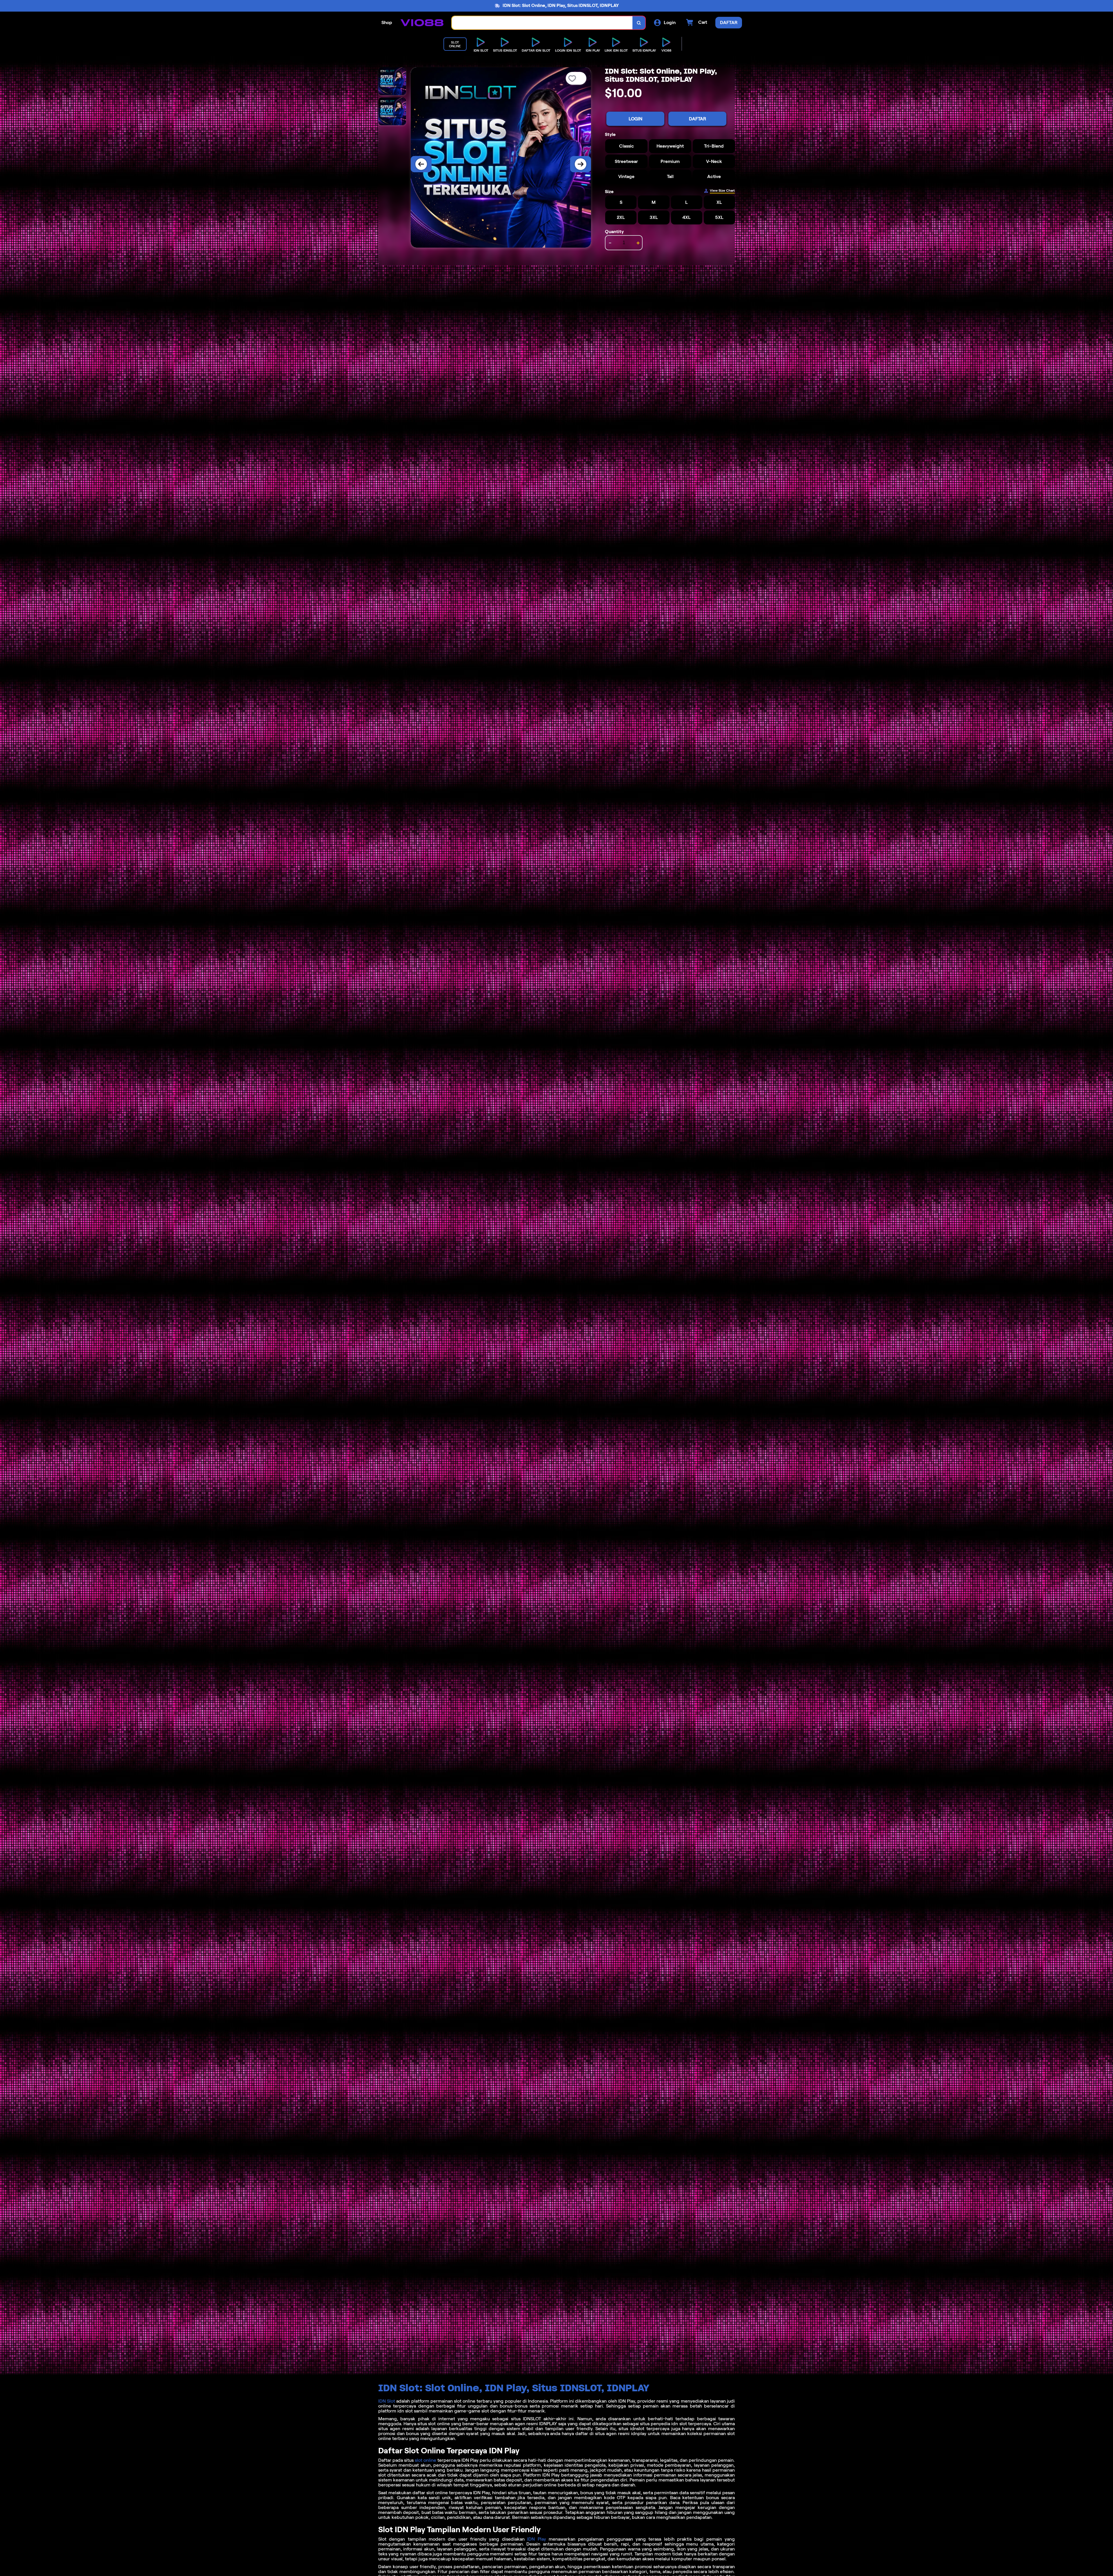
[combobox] (542, 23)
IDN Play (537, 2539)
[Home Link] (422, 23)
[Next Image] (581, 164)
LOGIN (635, 119)
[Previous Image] (421, 164)
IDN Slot (387, 2401)
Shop (387, 22)
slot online (425, 2460)
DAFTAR (698, 119)
